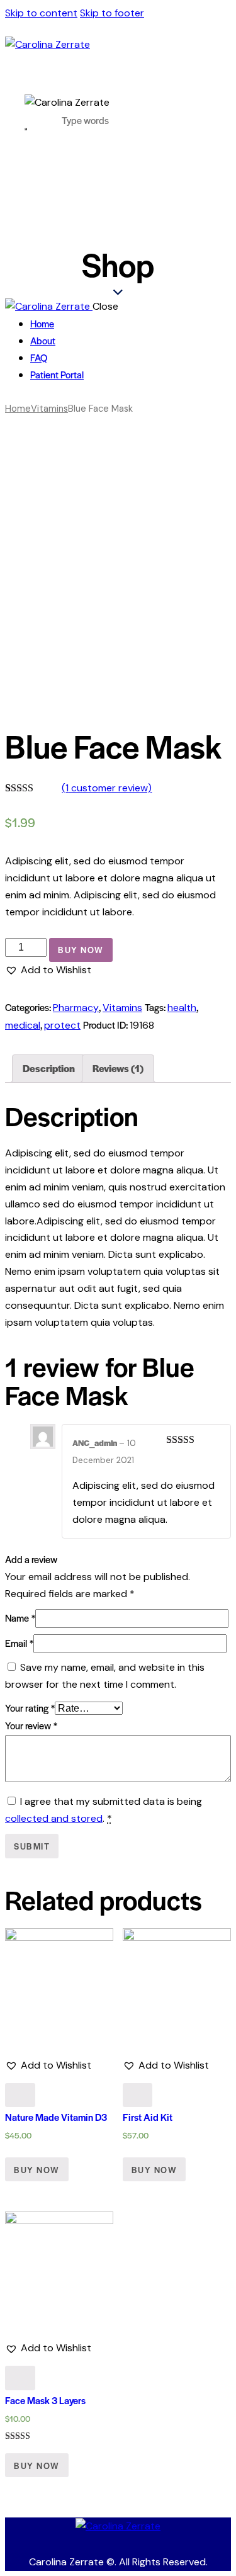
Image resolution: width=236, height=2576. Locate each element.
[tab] (49, 1069)
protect (62, 1025)
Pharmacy (76, 1008)
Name (20, 1618)
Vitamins (49, 409)
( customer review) (107, 788)
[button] (48, 970)
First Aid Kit (148, 2117)
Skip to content (41, 13)
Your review (31, 1725)
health (182, 1008)
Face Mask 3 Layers (45, 2400)
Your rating (30, 1708)
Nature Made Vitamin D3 (56, 2117)
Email (19, 1643)
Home (18, 409)
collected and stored (54, 1818)
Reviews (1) (118, 1068)
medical (23, 1025)
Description (49, 1068)
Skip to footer (112, 13)
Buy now (81, 950)
